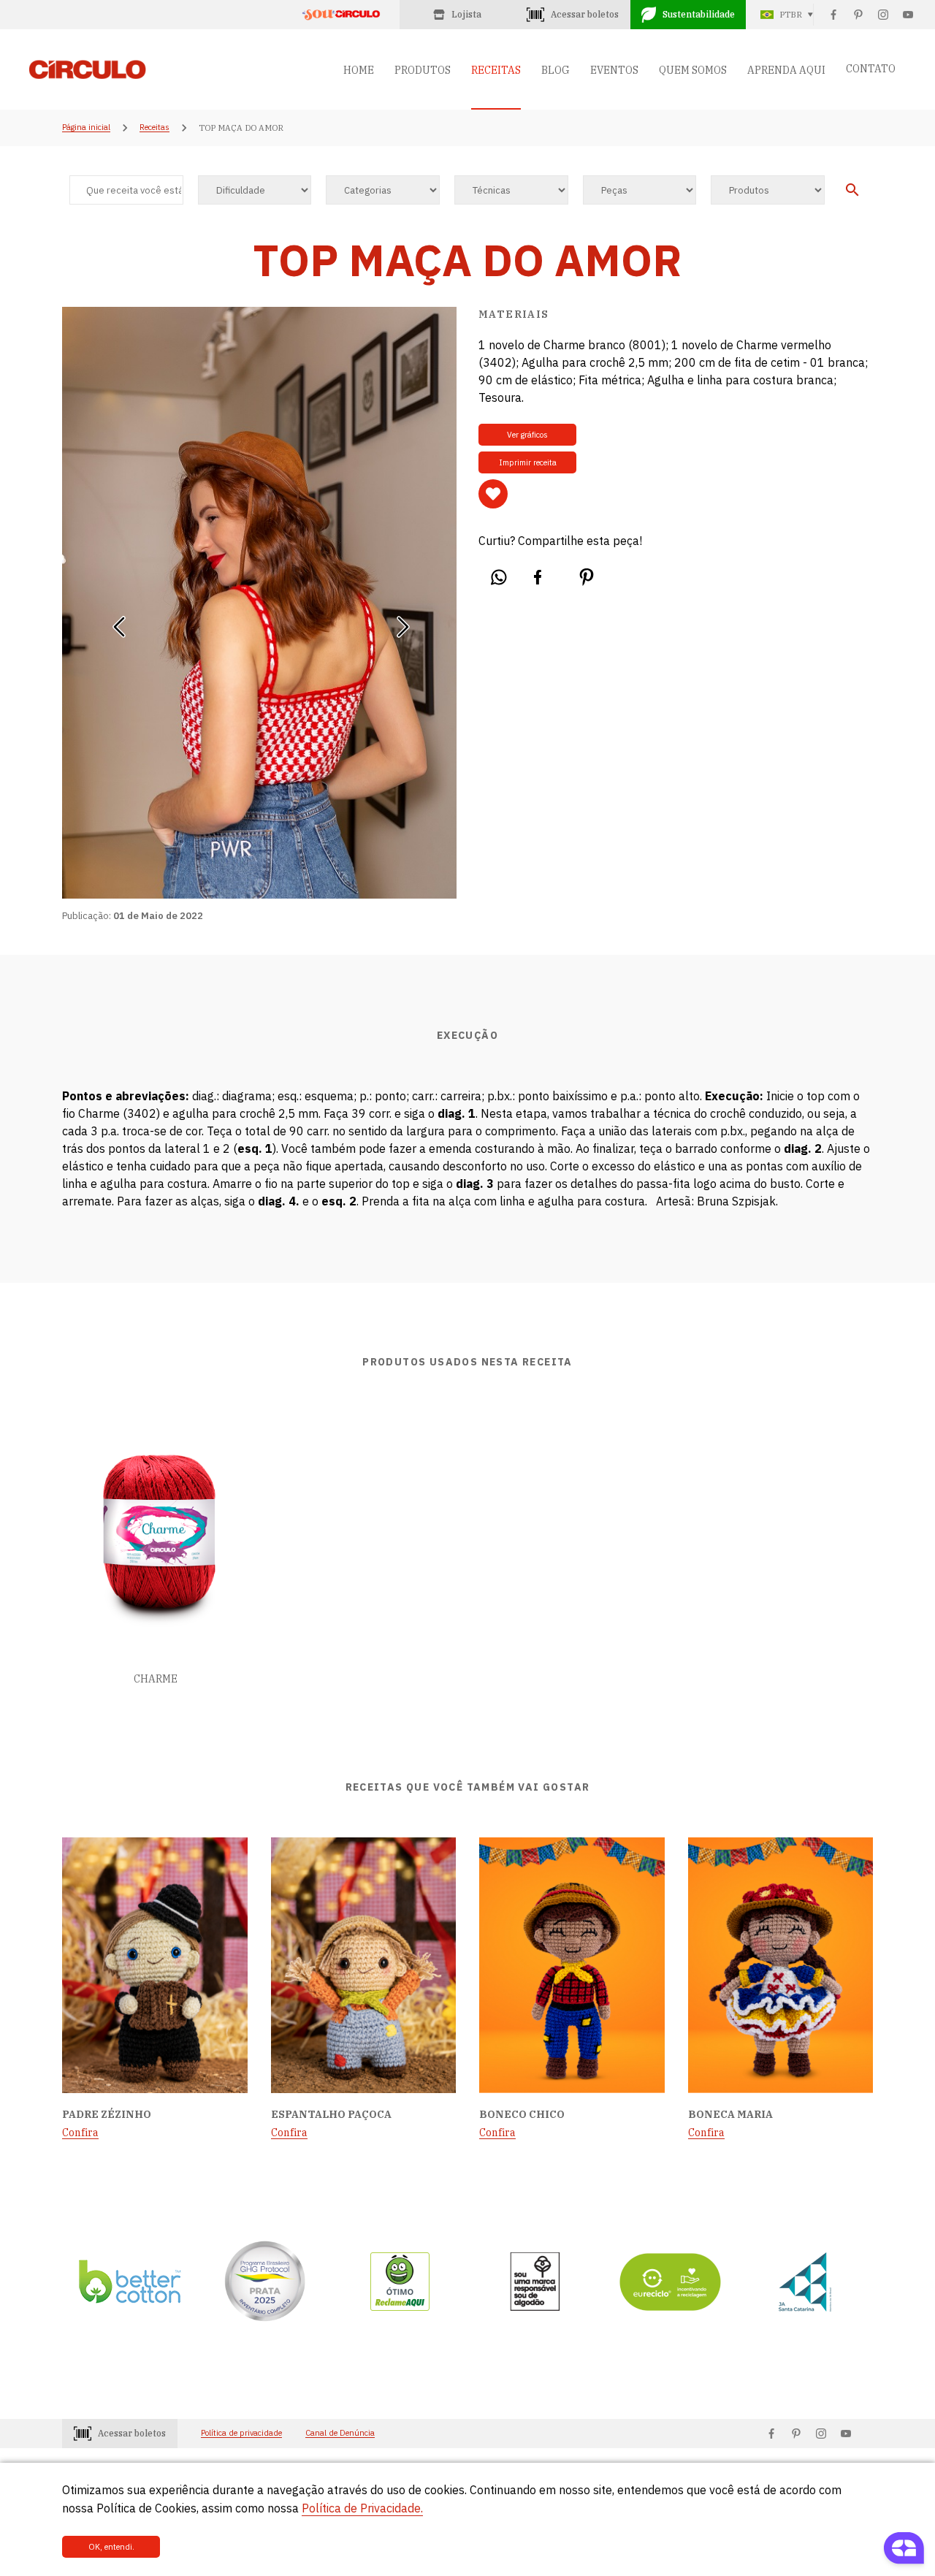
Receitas (154, 128)
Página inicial (86, 128)
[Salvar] (493, 494)
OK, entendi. (111, 2547)
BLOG (556, 70)
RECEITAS (496, 70)
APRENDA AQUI (786, 70)
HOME (359, 70)
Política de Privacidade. (362, 2508)
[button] (119, 622)
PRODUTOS (423, 70)
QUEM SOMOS (693, 70)
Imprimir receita (528, 462)
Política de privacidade (241, 2433)
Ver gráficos (527, 435)
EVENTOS (614, 70)
